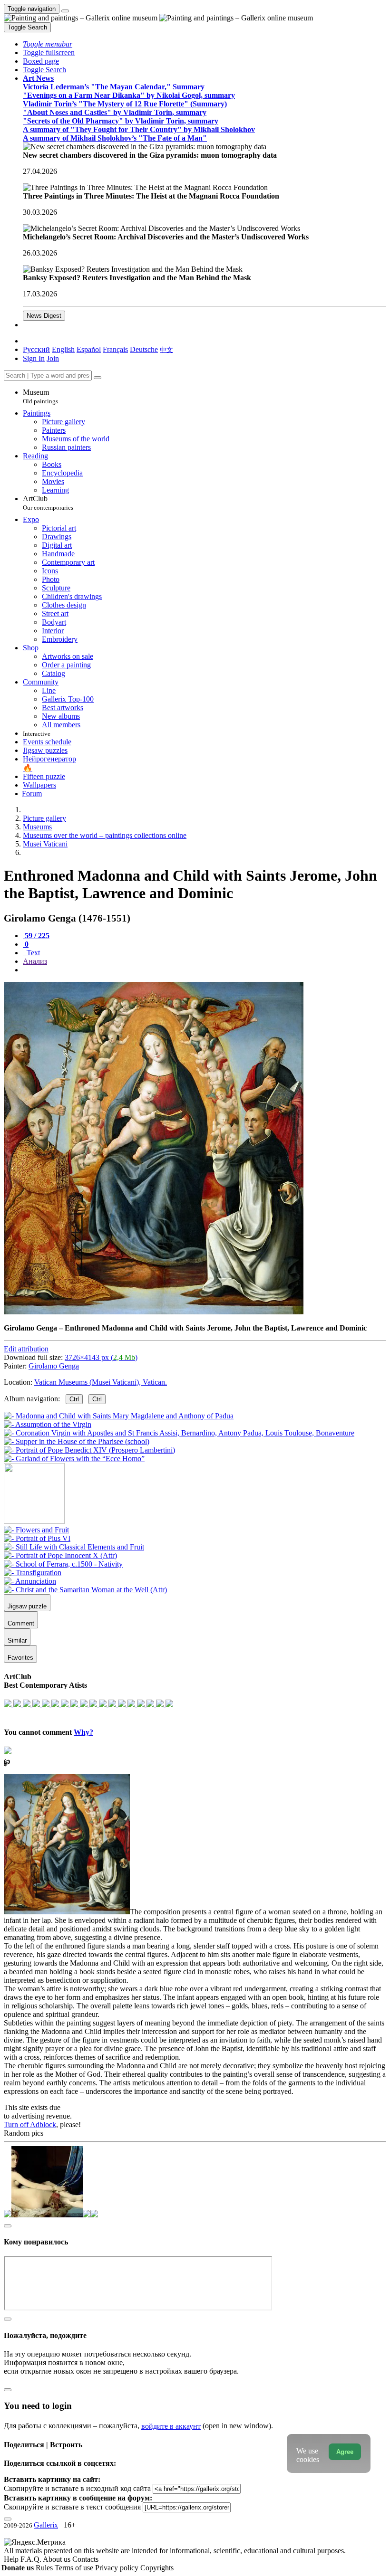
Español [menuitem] (89, 349)
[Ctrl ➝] (36, 1530)
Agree (345, 2452)
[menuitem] (166, 349)
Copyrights (157, 2568)
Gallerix (46, 2525)
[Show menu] (65, 11)
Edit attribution (26, 1349)
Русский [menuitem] (36, 349)
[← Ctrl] (74, 1459)
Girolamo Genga (54, 1366)
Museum (40, 396)
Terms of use (75, 2568)
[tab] (36, 936)
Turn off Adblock (30, 2124)
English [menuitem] (63, 349)
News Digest (44, 316)
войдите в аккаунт (171, 2426)
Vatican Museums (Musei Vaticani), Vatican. (101, 1382)
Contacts (85, 2559)
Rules (45, 2568)
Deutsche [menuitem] (144, 349)
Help (12, 2559)
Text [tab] (32, 953)
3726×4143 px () (101, 1357)
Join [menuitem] (53, 358)
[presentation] (205, 970)
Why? (83, 1732)
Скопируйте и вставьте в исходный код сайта (77, 2488)
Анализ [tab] (35, 961)
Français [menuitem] (115, 349)
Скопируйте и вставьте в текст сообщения (72, 2507)
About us (58, 2559)
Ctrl (74, 1399)
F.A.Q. (32, 2559)
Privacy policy (118, 2568)
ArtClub (48, 503)
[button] (48, 44)
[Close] (97, 378)
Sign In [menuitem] (34, 358)
